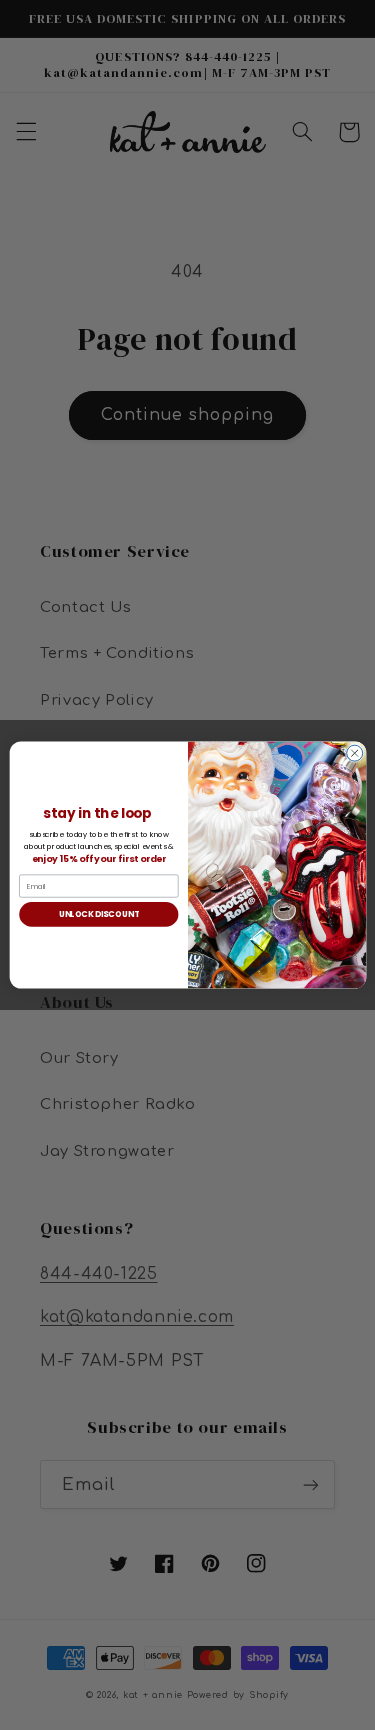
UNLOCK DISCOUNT (98, 913)
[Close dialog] (354, 753)
